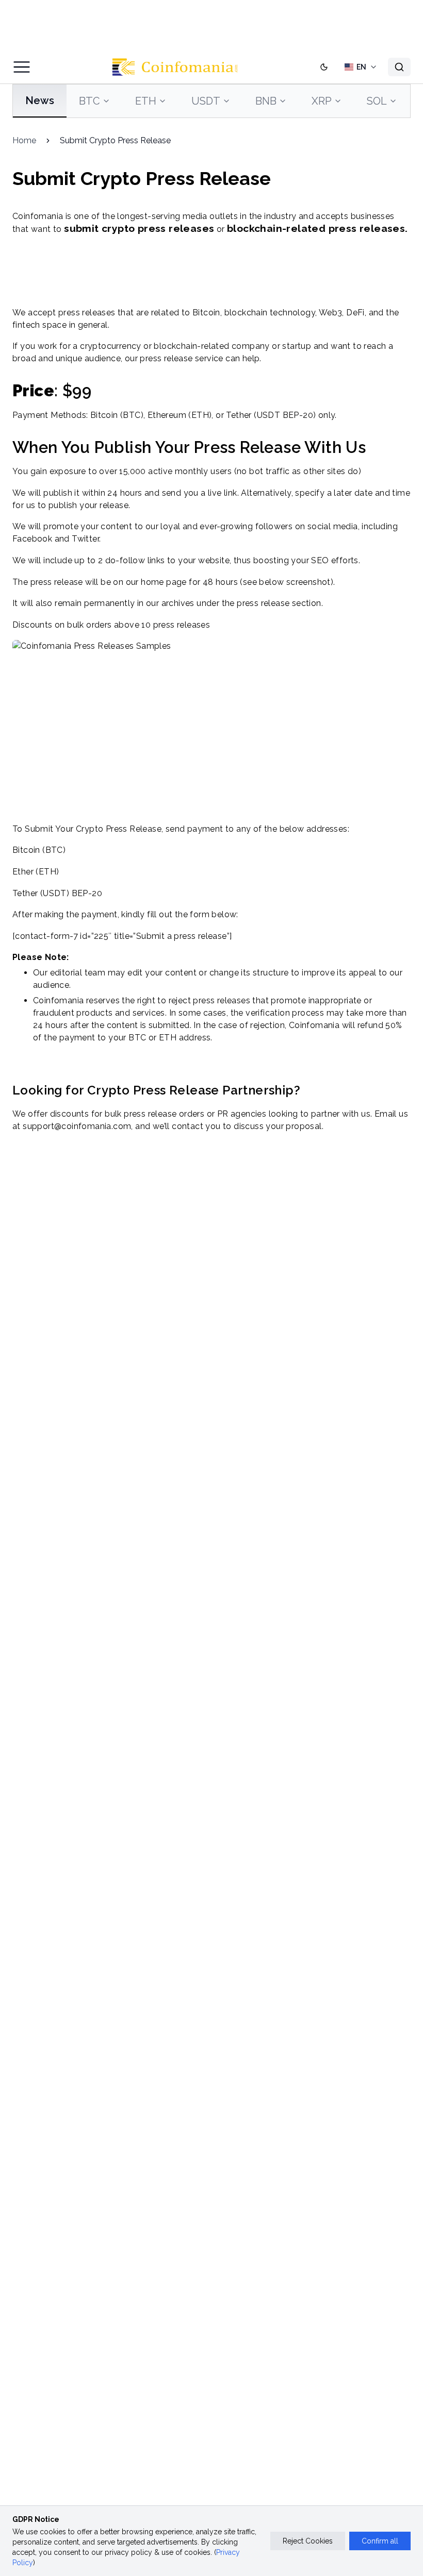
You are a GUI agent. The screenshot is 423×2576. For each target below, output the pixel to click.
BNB (266, 101)
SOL (377, 101)
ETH (146, 101)
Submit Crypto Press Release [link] (115, 140)
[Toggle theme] (324, 67)
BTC (90, 101)
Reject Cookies (308, 2541)
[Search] (399, 67)
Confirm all (380, 2541)
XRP (322, 101)
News (40, 100)
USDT (206, 101)
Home (24, 140)
